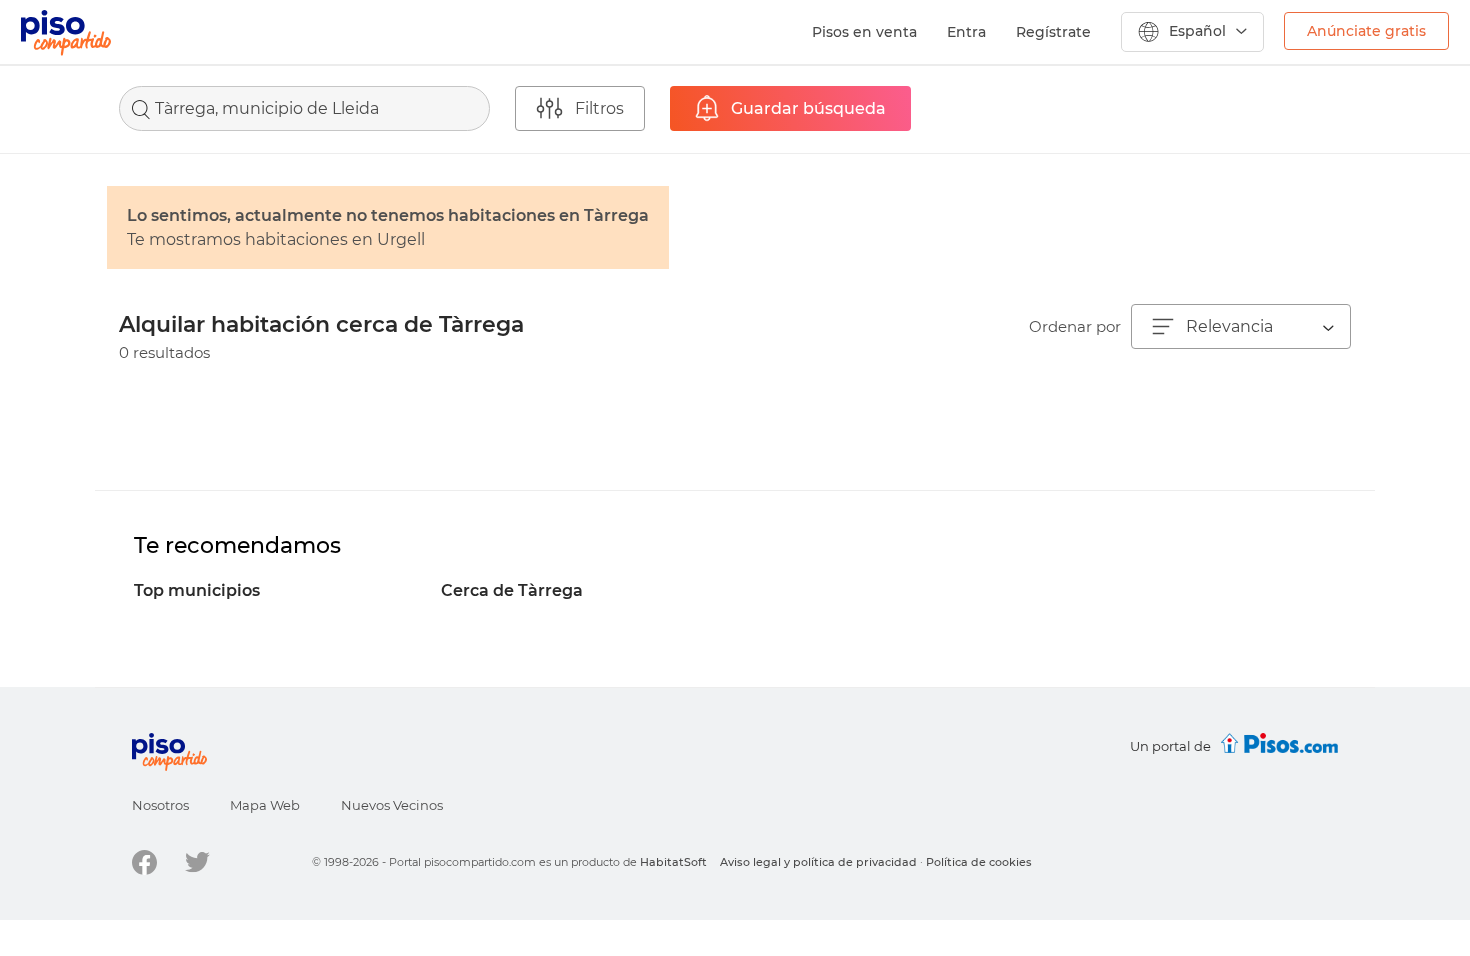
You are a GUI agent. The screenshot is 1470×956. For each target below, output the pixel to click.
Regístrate (1053, 32)
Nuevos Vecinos (392, 805)
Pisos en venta (864, 32)
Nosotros (160, 805)
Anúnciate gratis (1366, 31)
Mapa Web (265, 805)
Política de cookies (979, 862)
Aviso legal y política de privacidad (818, 862)
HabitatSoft (673, 862)
